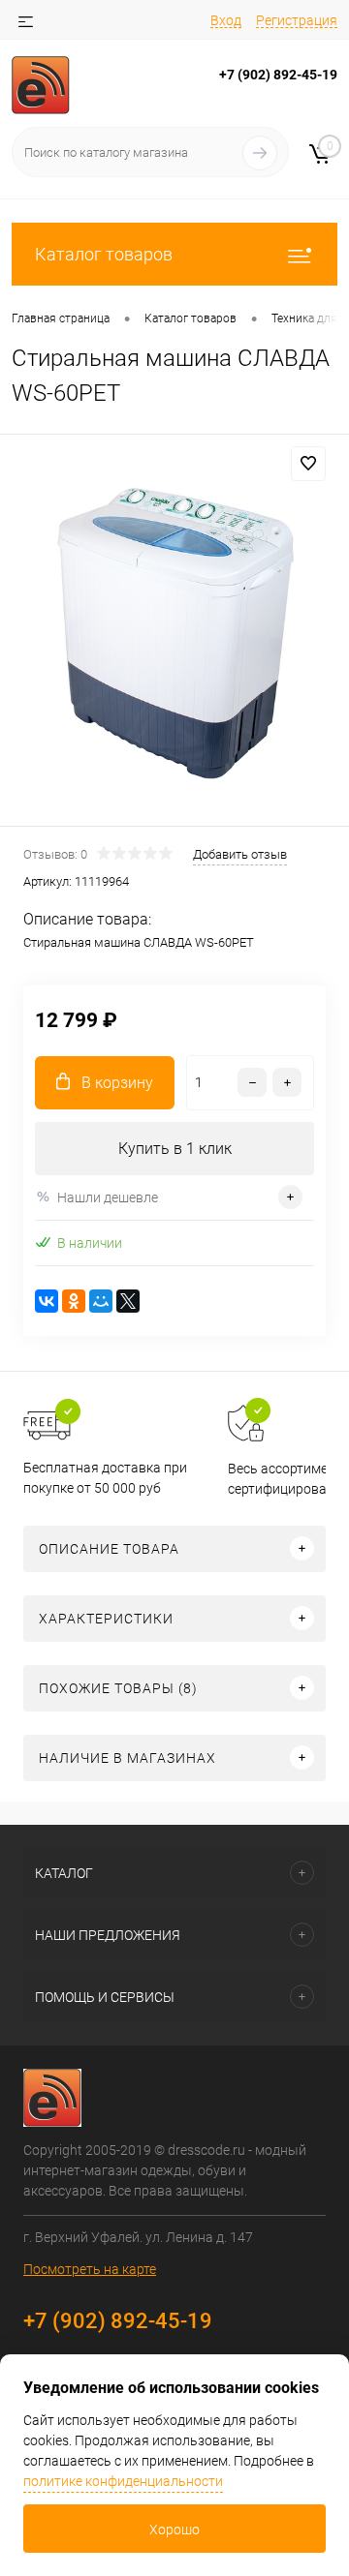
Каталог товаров (104, 254)
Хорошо (174, 2530)
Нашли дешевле (108, 1197)
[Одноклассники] (74, 1301)
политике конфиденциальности (123, 2481)
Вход (226, 20)
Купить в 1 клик (175, 1149)
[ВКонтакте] (47, 1301)
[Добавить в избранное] (308, 464)
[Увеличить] (174, 633)
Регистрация (297, 20)
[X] (128, 1301)
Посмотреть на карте (90, 2269)
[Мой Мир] (101, 1301)
